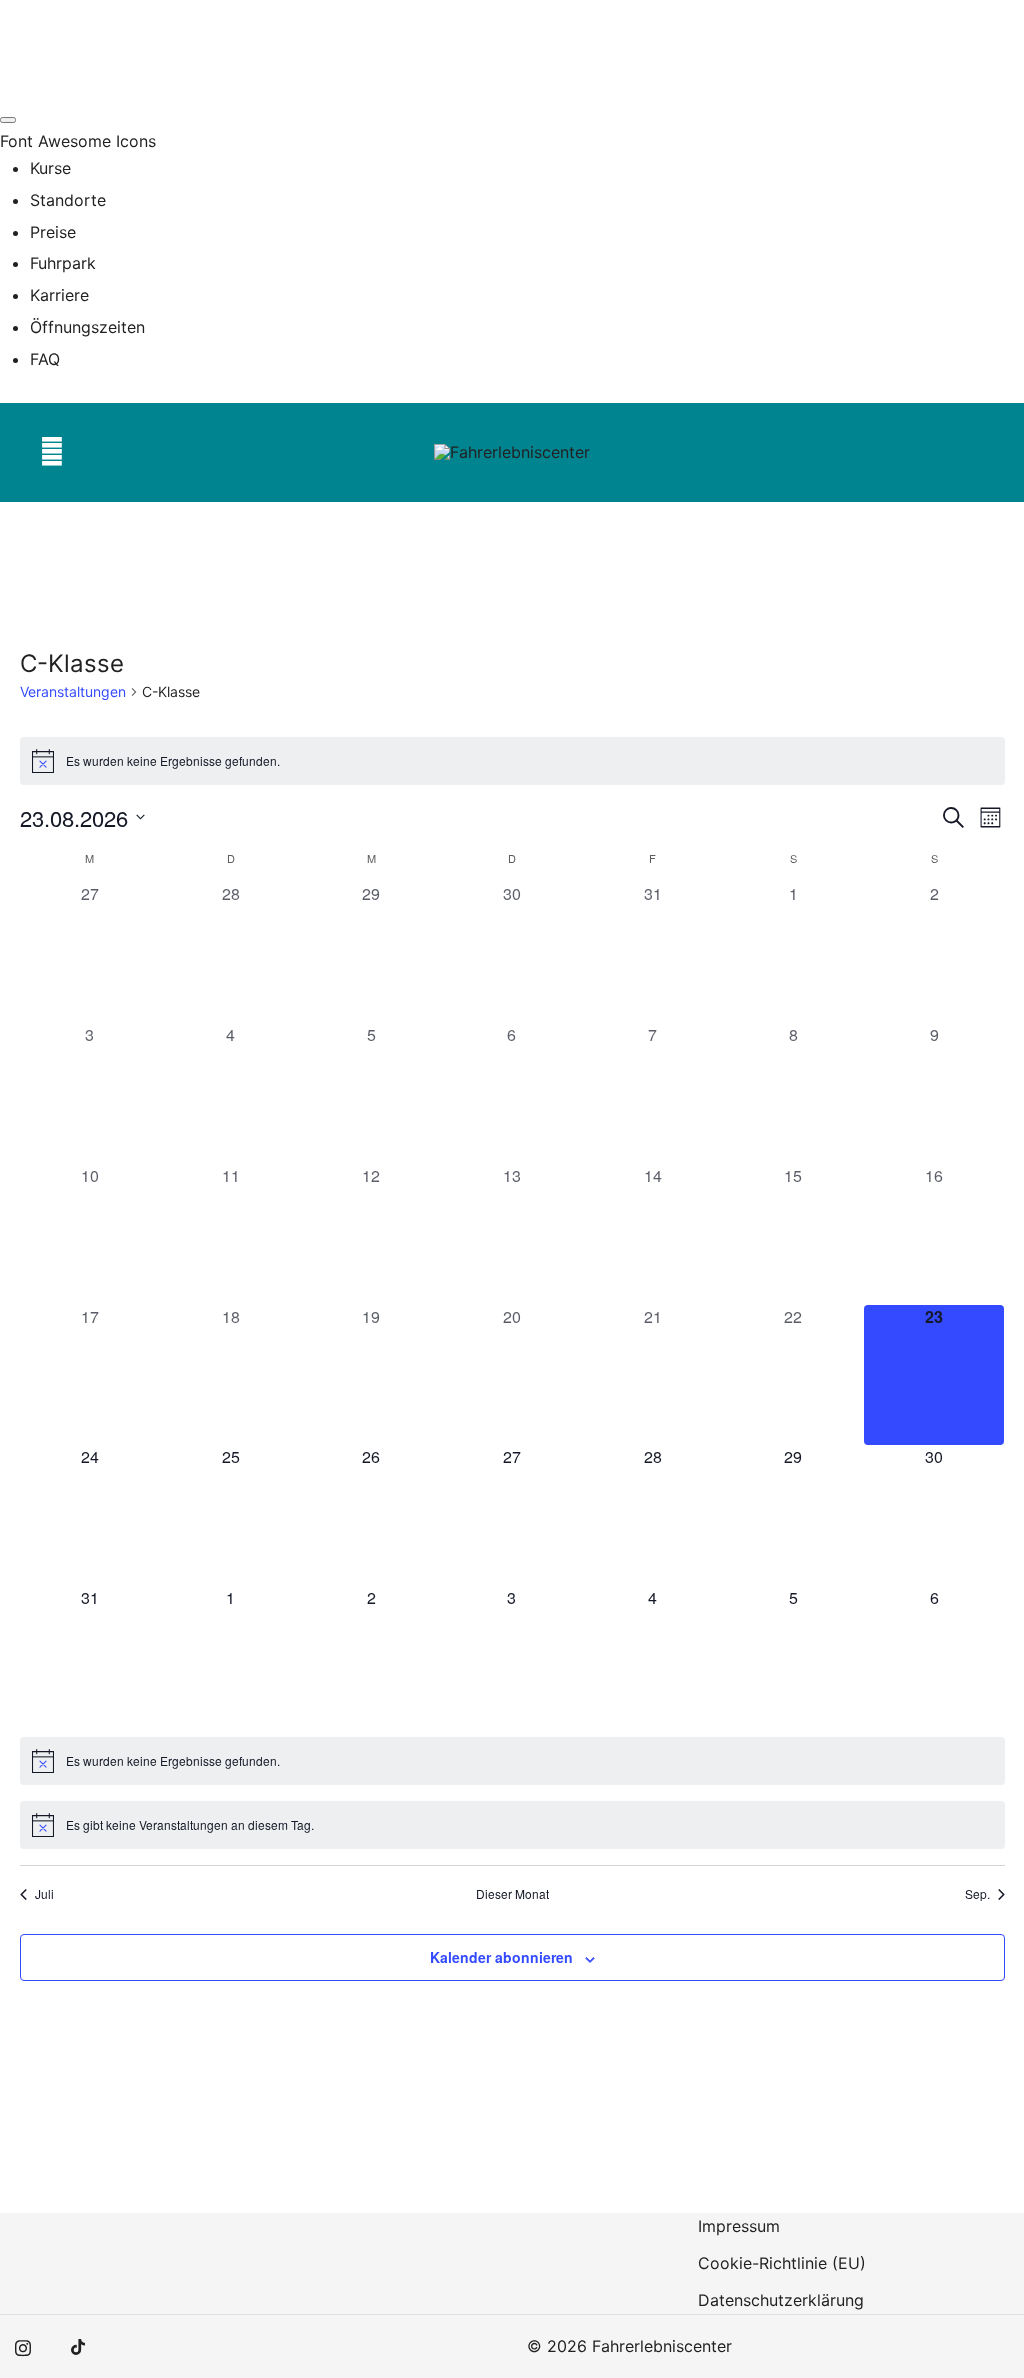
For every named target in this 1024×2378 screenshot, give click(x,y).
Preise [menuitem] (53, 232)
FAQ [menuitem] (45, 359)
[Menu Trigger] (8, 120)
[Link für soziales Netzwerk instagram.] (23, 2346)
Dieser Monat (512, 1894)
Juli (44, 1894)
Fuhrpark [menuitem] (63, 263)
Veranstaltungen (73, 691)
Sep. (977, 1894)
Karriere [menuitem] (59, 295)
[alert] (512, 761)
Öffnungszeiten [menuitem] (87, 327)
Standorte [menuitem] (68, 200)
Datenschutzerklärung (781, 2300)
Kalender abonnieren (501, 1957)
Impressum (739, 2226)
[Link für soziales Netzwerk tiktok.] (79, 2346)
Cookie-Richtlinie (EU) (782, 2263)
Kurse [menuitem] (50, 168)
